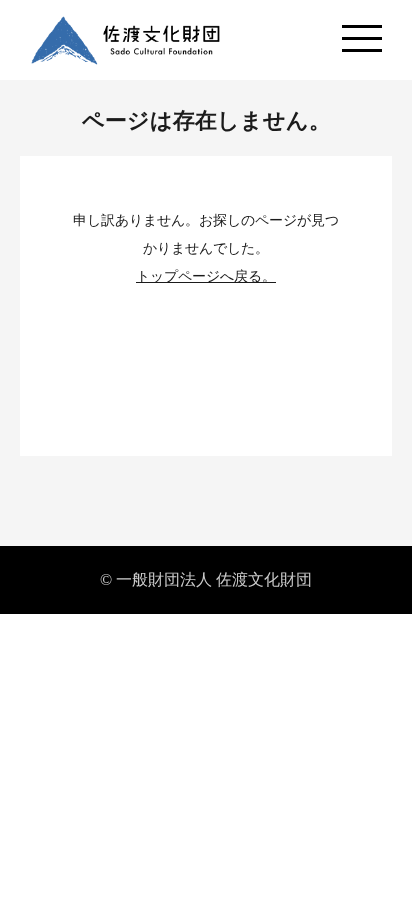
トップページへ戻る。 (206, 276)
